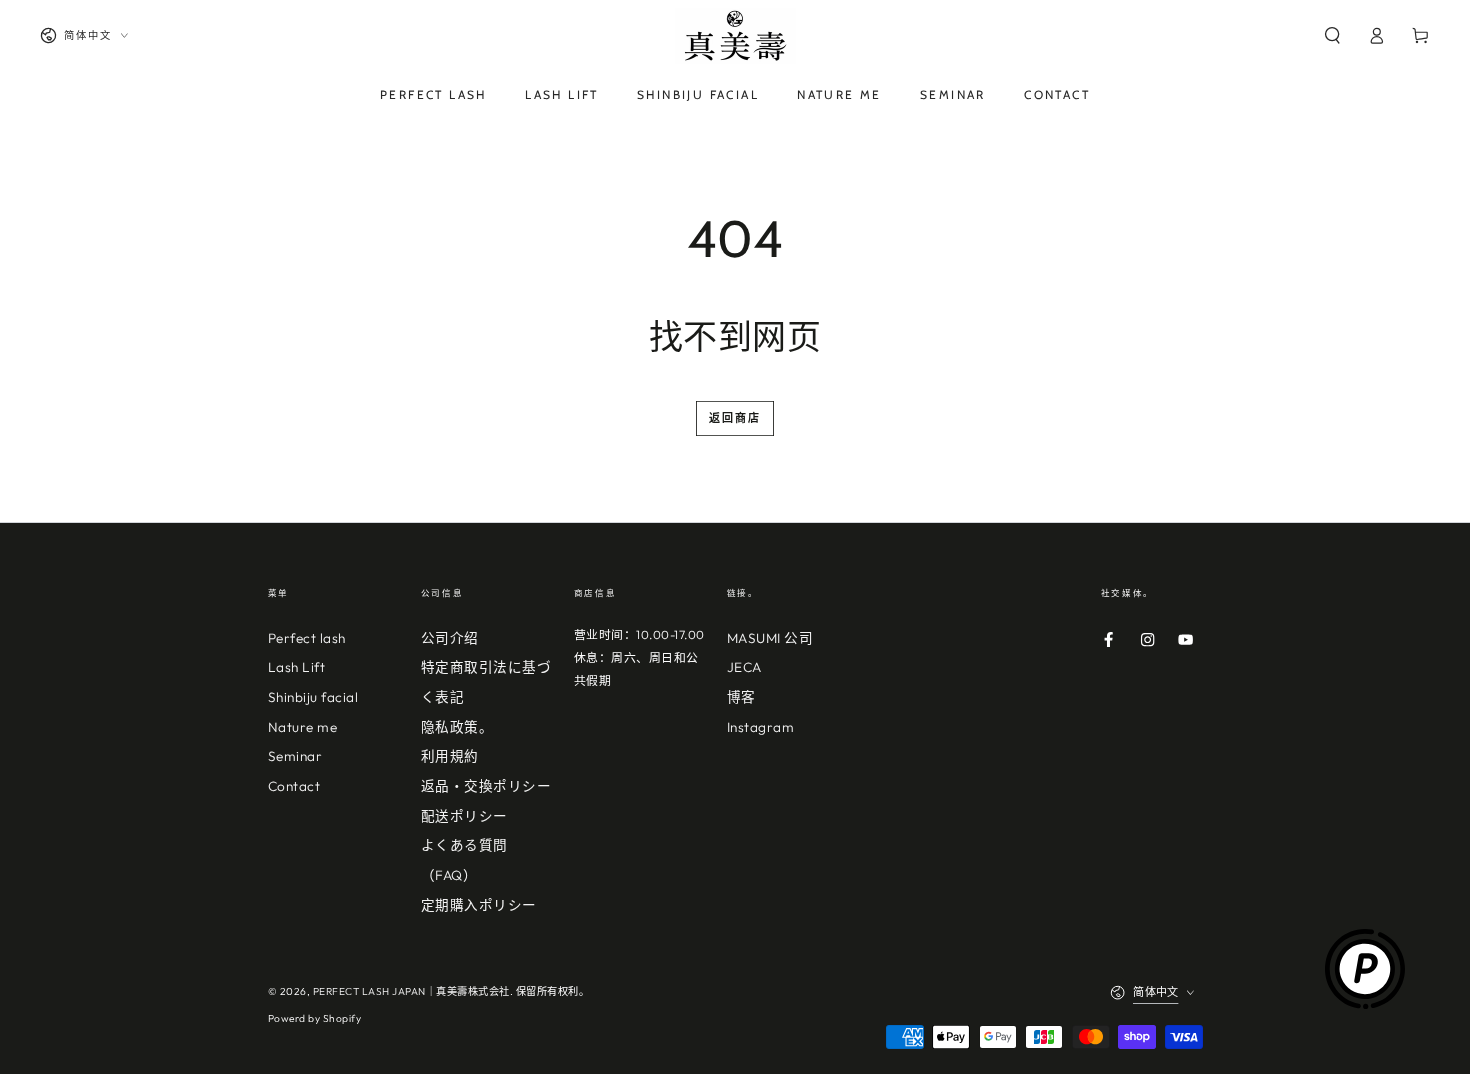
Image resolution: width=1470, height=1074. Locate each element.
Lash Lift (297, 667)
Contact (294, 786)
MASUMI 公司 (770, 638)
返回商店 (735, 418)
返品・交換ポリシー (486, 786)
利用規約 (450, 756)
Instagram (761, 727)
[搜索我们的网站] (1332, 35)
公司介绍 (450, 638)
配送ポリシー (464, 816)
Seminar (295, 756)
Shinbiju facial (313, 697)
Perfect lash (307, 638)
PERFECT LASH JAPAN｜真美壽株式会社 (411, 991)
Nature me (303, 727)
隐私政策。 (457, 727)
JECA (744, 667)
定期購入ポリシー (479, 905)
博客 (741, 697)
